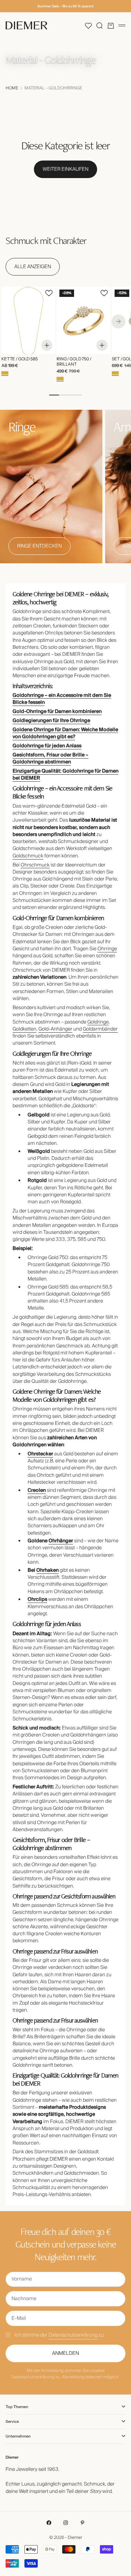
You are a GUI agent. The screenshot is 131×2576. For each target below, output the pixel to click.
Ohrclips (37, 1599)
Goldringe (98, 1022)
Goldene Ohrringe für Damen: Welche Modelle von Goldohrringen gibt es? (65, 733)
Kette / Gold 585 (20, 359)
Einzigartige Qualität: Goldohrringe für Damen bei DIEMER (65, 775)
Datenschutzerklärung (73, 2335)
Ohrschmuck (35, 865)
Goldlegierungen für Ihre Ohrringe (51, 721)
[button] (88, 26)
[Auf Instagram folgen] (66, 2523)
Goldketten (24, 1029)
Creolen (37, 1490)
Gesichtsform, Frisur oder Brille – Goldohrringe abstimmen (50, 759)
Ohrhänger (61, 1541)
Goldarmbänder (100, 1029)
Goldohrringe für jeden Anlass (47, 746)
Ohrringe (107, 949)
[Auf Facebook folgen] (49, 2523)
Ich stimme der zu (59, 2335)
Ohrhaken (48, 1570)
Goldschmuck (28, 856)
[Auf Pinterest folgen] (82, 2523)
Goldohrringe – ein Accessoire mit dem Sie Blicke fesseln (62, 699)
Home (12, 88)
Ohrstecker (40, 1454)
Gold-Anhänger (55, 1029)
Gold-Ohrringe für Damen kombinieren (57, 712)
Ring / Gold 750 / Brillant (74, 362)
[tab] (46, 240)
